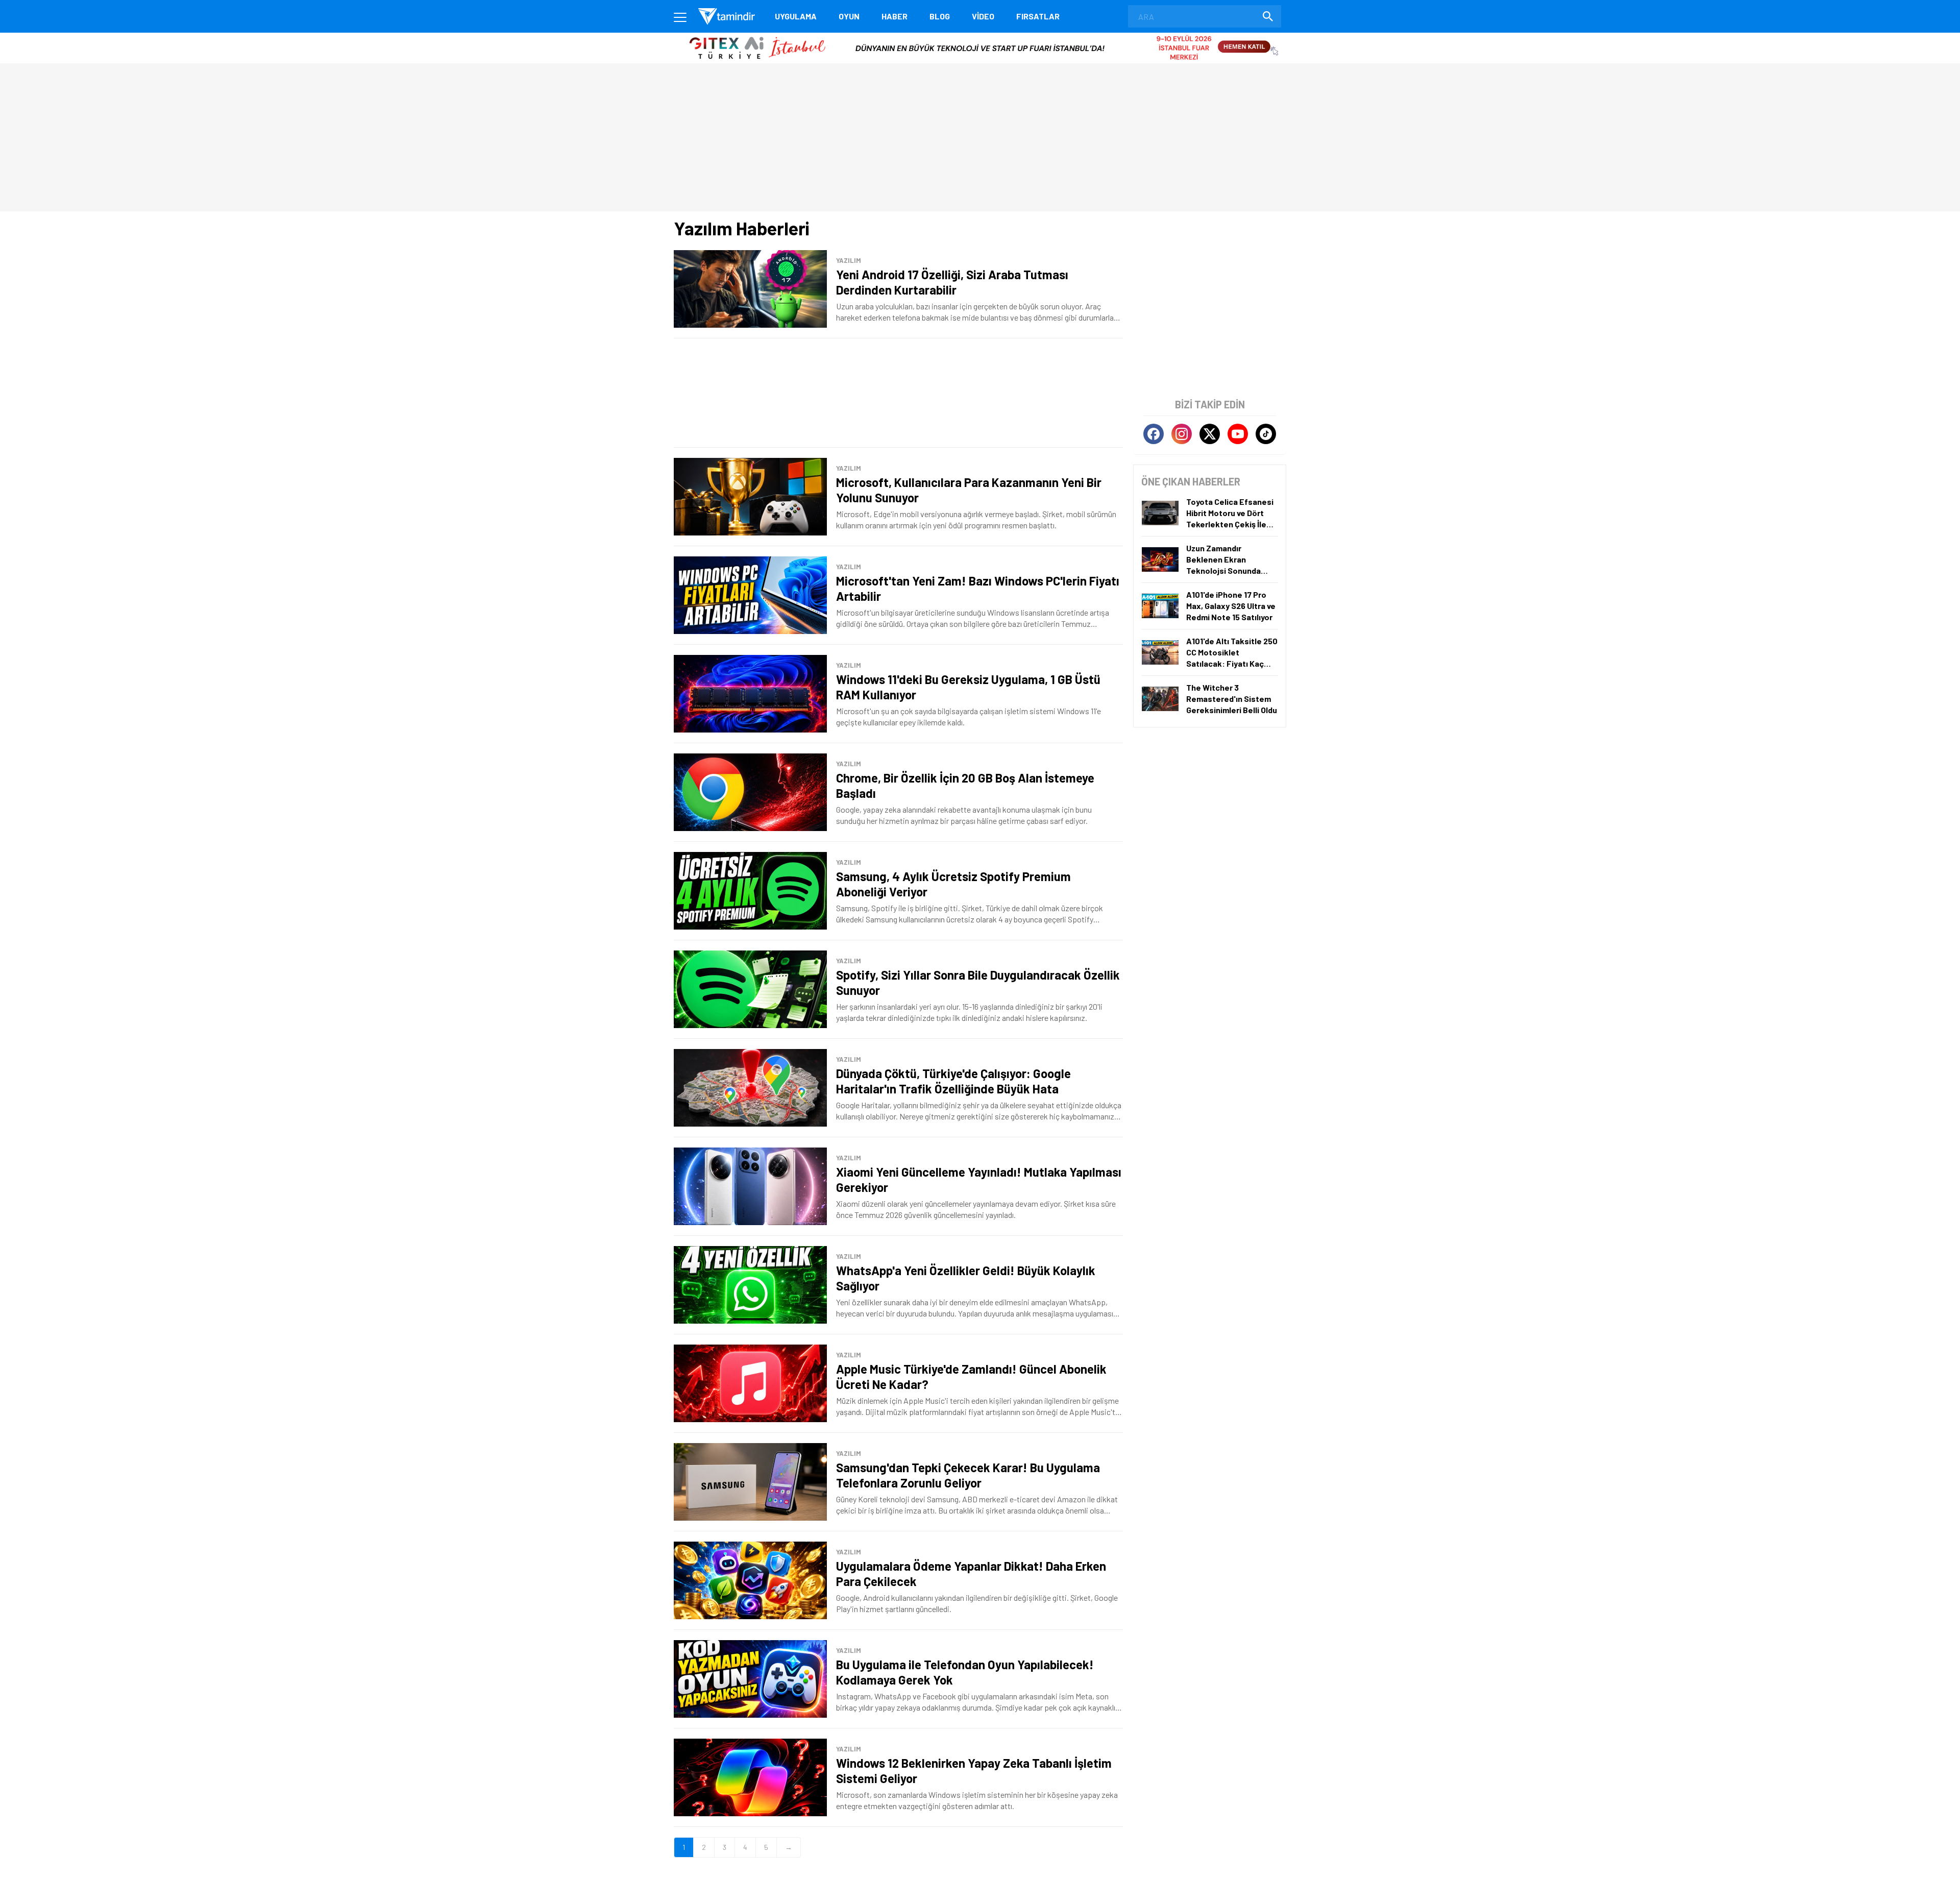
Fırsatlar (1038, 16)
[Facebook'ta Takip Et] (1154, 434)
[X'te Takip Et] (1210, 434)
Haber (895, 16)
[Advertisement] (898, 393)
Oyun (849, 16)
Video (983, 16)
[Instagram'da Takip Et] (1182, 434)
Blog (940, 16)
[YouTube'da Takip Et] (1238, 434)
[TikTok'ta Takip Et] (1266, 434)
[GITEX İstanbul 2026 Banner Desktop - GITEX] (980, 36)
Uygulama (796, 16)
